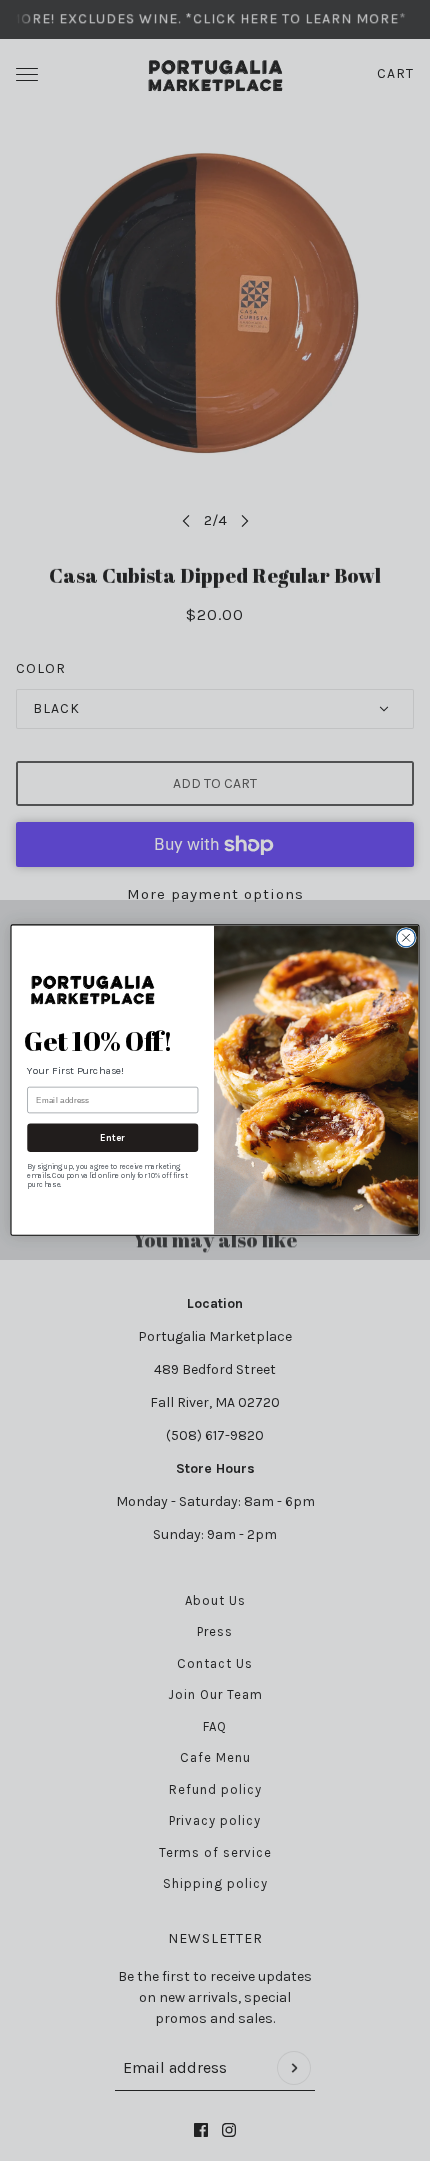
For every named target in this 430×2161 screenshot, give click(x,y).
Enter (112, 1138)
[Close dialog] (406, 938)
